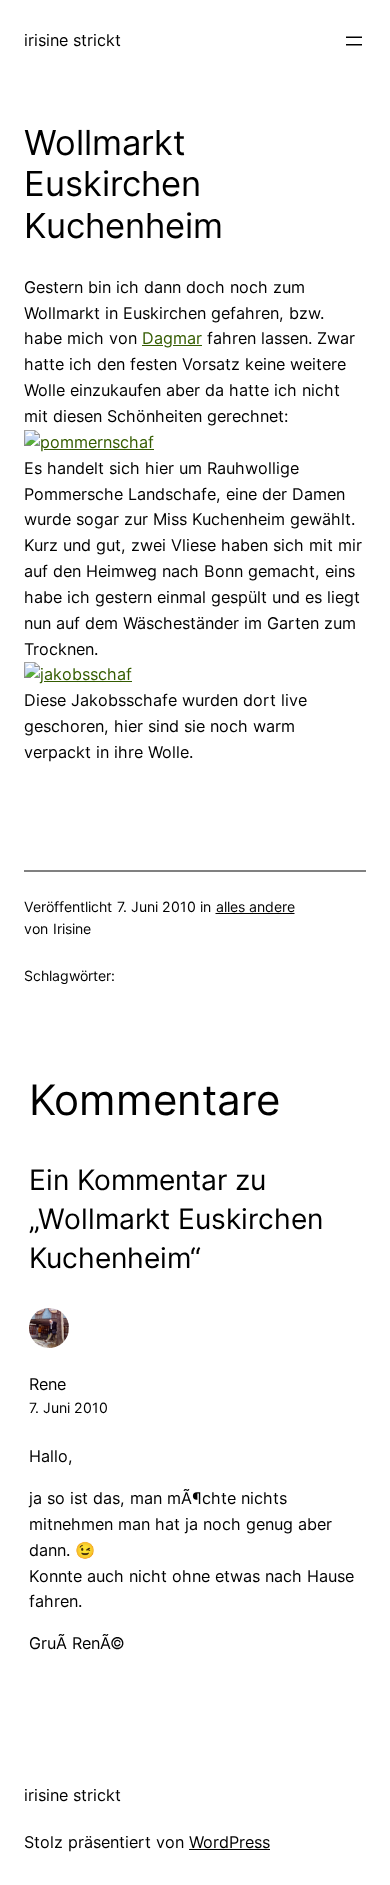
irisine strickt (72, 40)
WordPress (229, 1842)
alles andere (255, 906)
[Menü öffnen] (354, 41)
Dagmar (172, 338)
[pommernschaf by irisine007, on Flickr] (89, 442)
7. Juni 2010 (68, 1407)
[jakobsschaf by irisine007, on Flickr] (78, 674)
